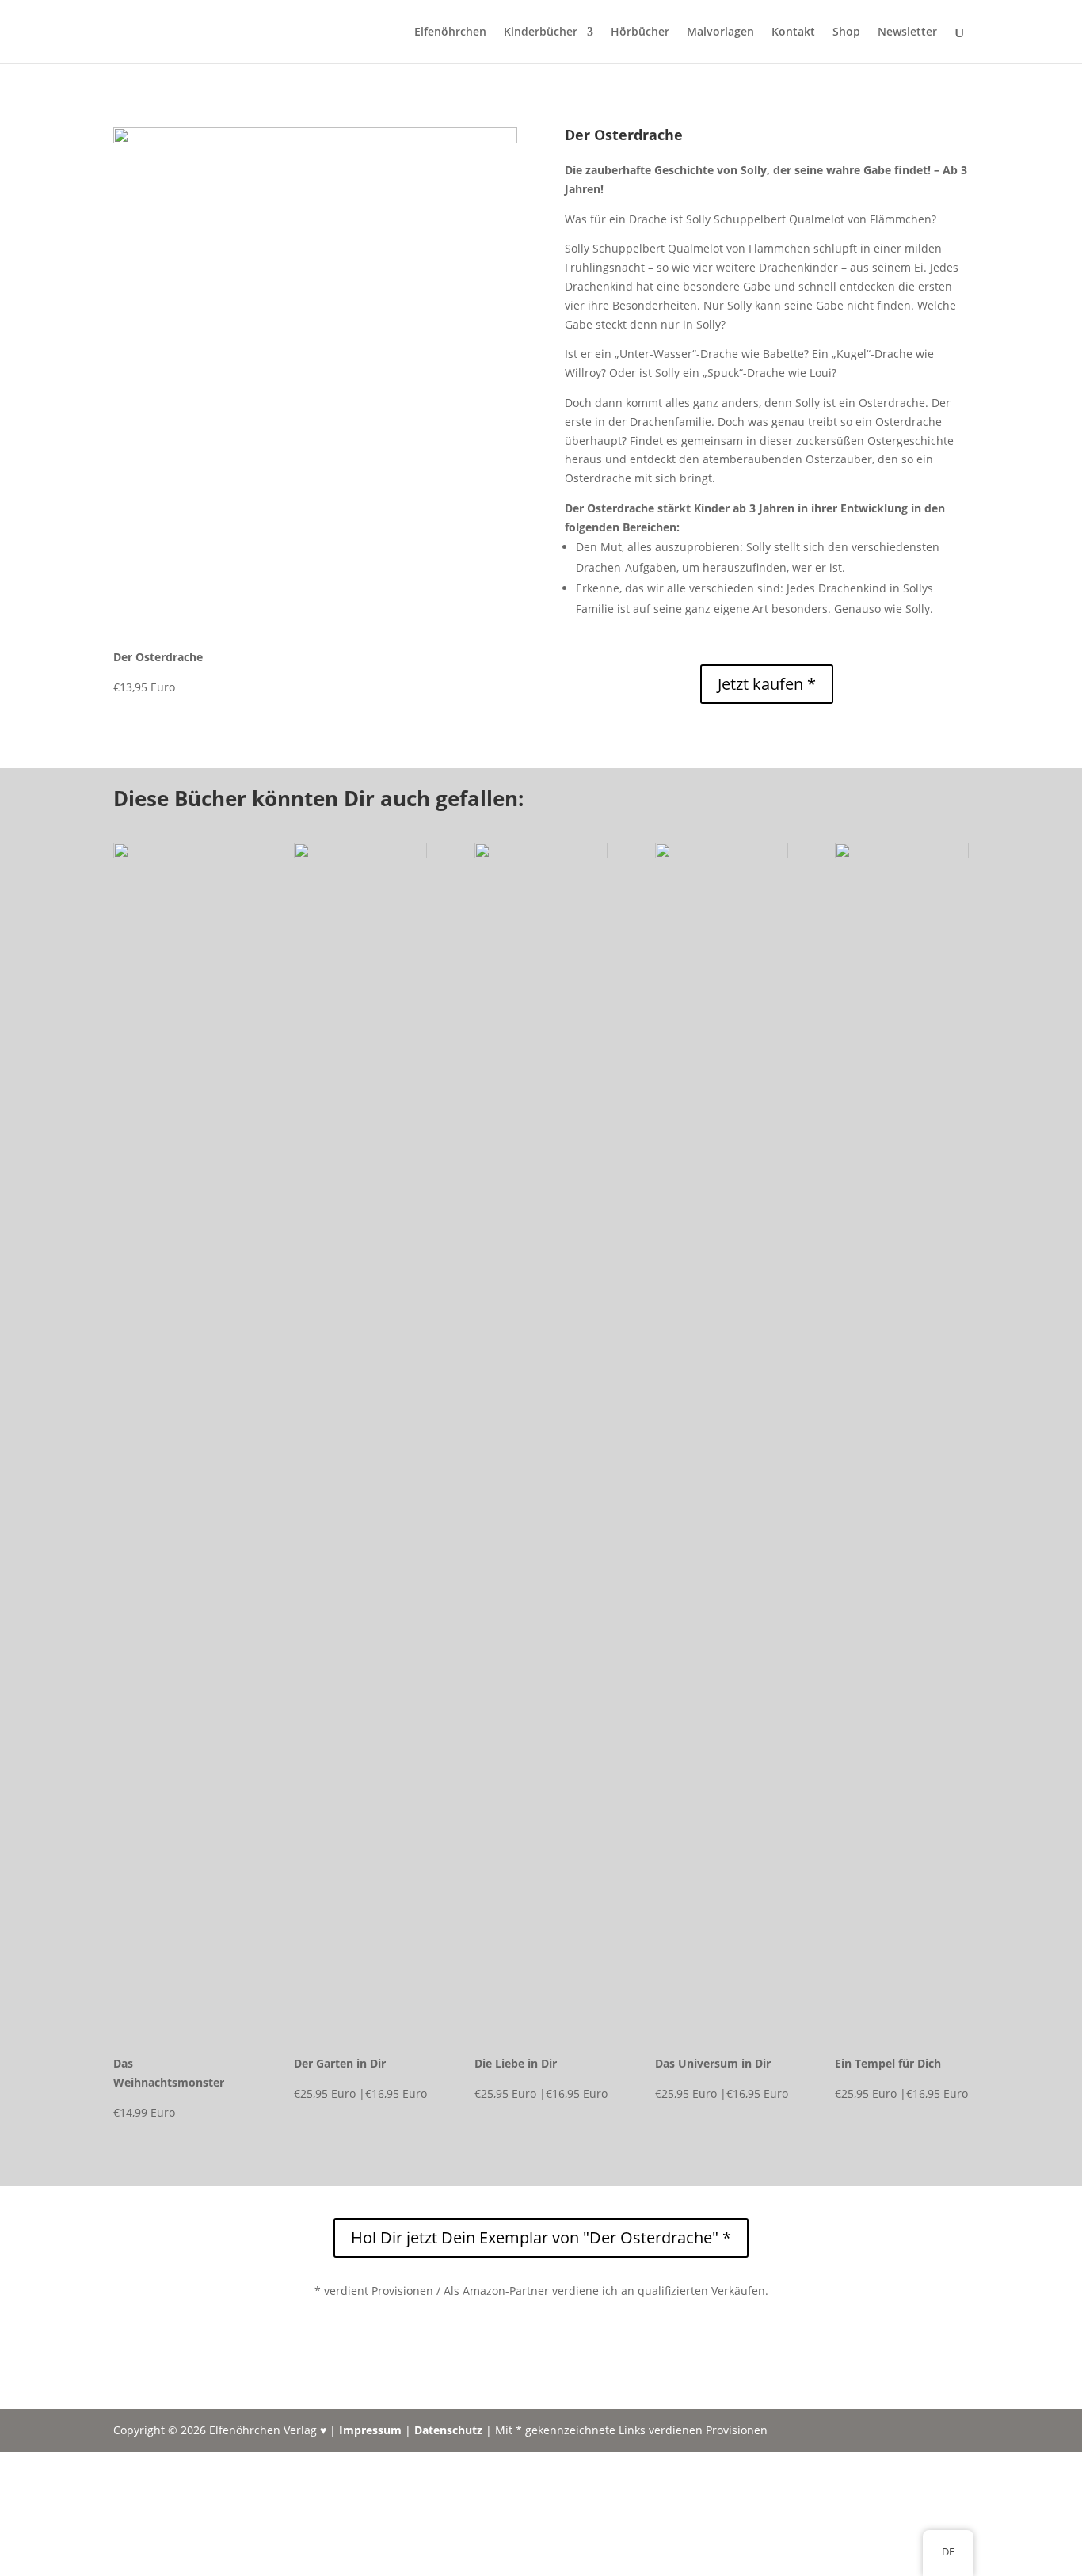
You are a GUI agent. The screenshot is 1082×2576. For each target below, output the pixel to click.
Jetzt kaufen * (767, 684)
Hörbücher (640, 32)
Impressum (370, 2430)
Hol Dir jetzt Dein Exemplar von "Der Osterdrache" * (541, 2237)
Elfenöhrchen (450, 32)
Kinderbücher (541, 32)
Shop (846, 32)
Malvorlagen (720, 32)
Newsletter (907, 32)
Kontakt (793, 32)
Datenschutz (448, 2430)
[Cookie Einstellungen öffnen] (119, 2566)
